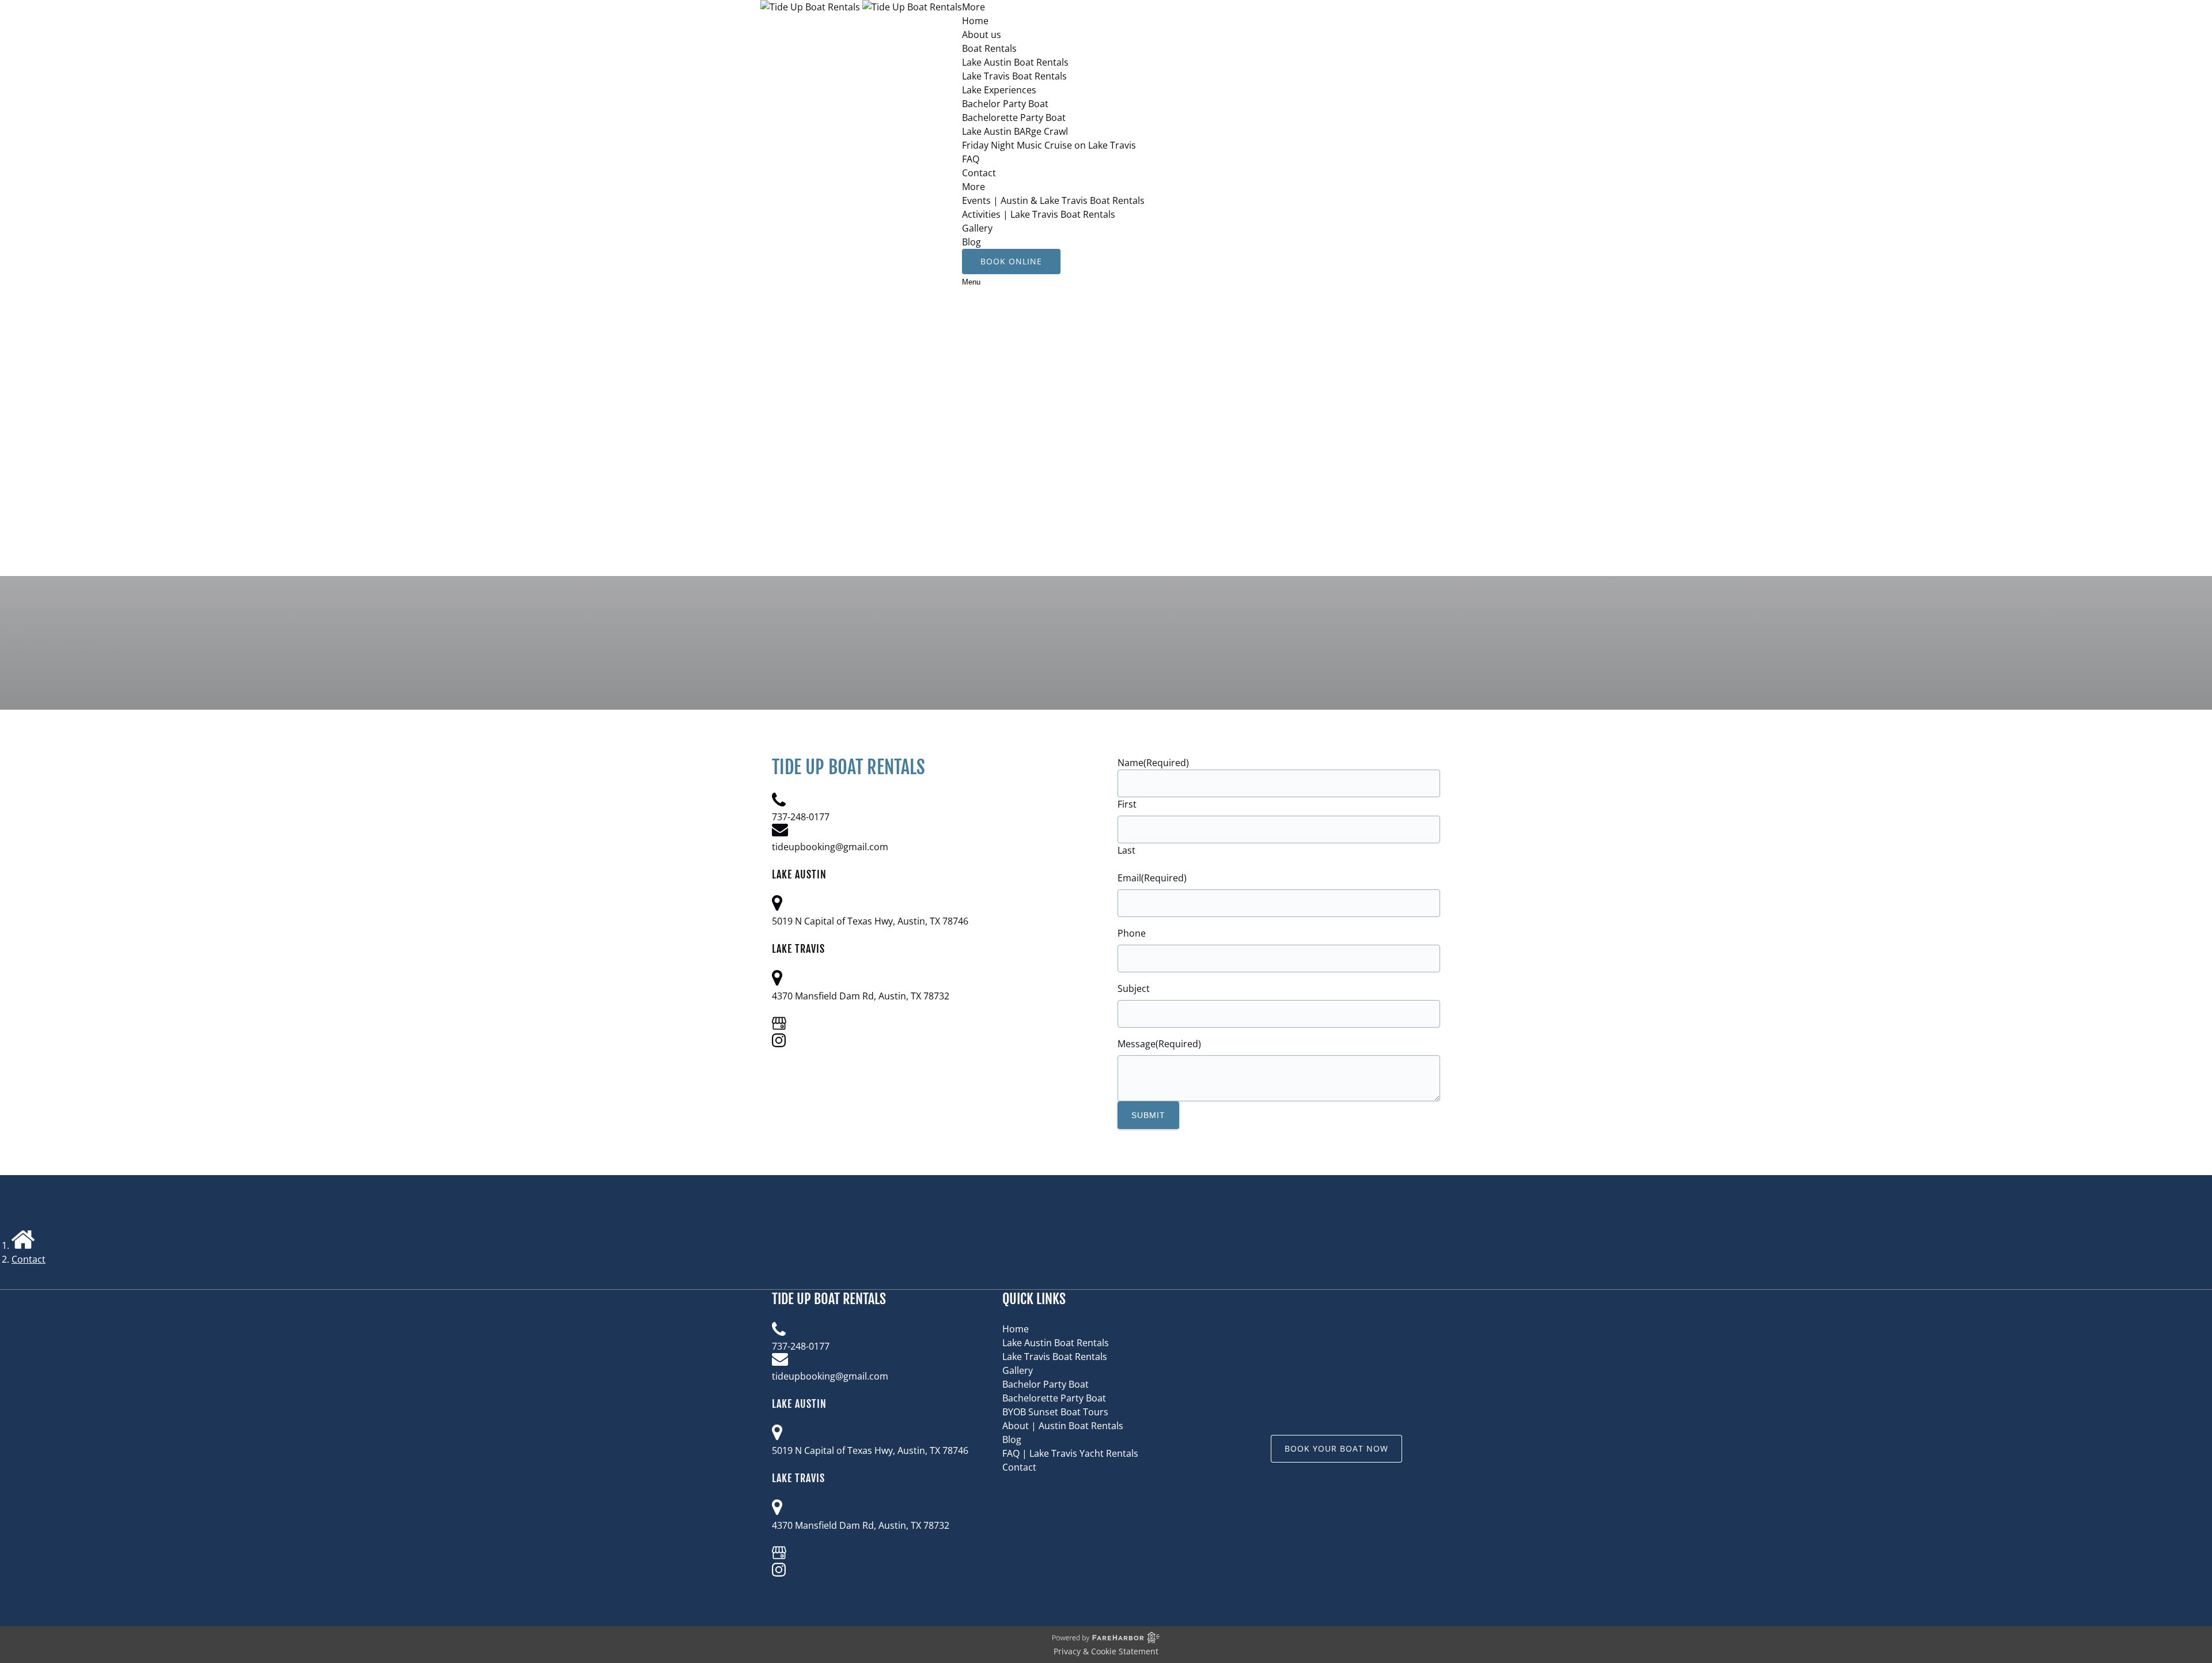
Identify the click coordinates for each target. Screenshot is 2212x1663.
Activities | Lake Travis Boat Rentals (1039, 214)
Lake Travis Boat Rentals (1014, 76)
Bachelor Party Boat (1005, 104)
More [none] (974, 187)
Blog (971, 242)
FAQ (971, 159)
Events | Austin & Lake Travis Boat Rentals (1053, 200)
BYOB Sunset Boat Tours (1055, 1412)
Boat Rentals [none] (989, 48)
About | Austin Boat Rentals (1063, 1426)
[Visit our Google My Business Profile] (779, 1026)
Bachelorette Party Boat (1014, 118)
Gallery (977, 228)
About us (982, 35)
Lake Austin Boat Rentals (1015, 62)
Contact (979, 173)
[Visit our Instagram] (779, 1044)
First (1127, 804)
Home (975, 21)
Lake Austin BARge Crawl (1015, 131)
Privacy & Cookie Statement (1106, 1651)
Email (1152, 878)
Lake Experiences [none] (999, 90)
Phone (1132, 933)
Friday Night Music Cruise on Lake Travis (1049, 145)
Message (1159, 1044)
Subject (1134, 988)
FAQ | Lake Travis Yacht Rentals (1070, 1453)
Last (1126, 850)
